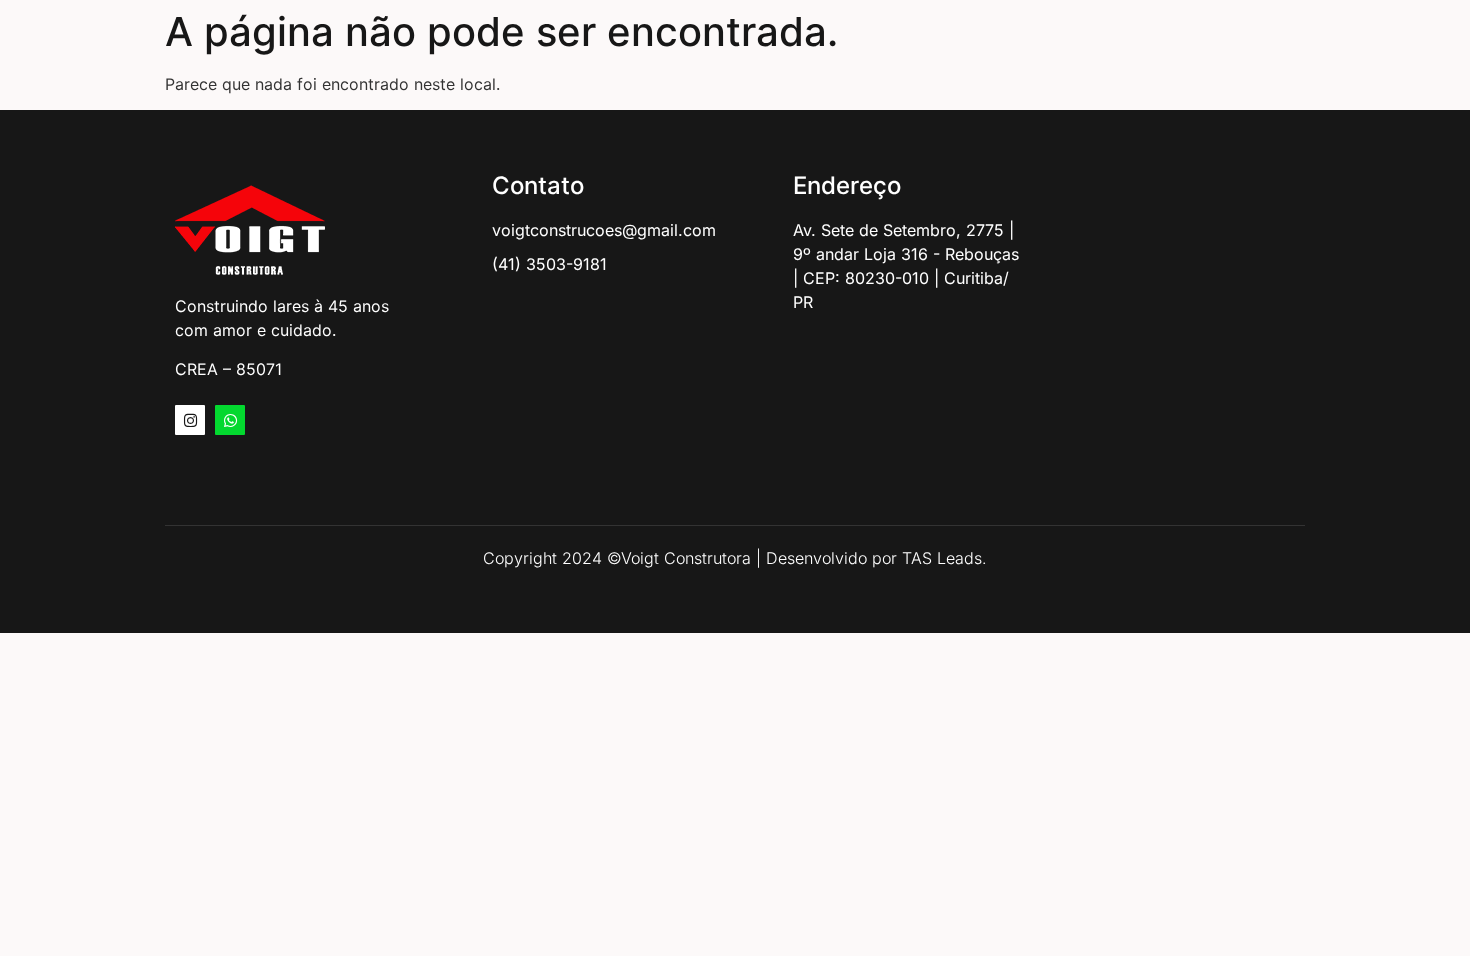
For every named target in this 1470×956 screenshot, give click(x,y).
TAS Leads (942, 558)
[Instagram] (190, 420)
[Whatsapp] (230, 420)
